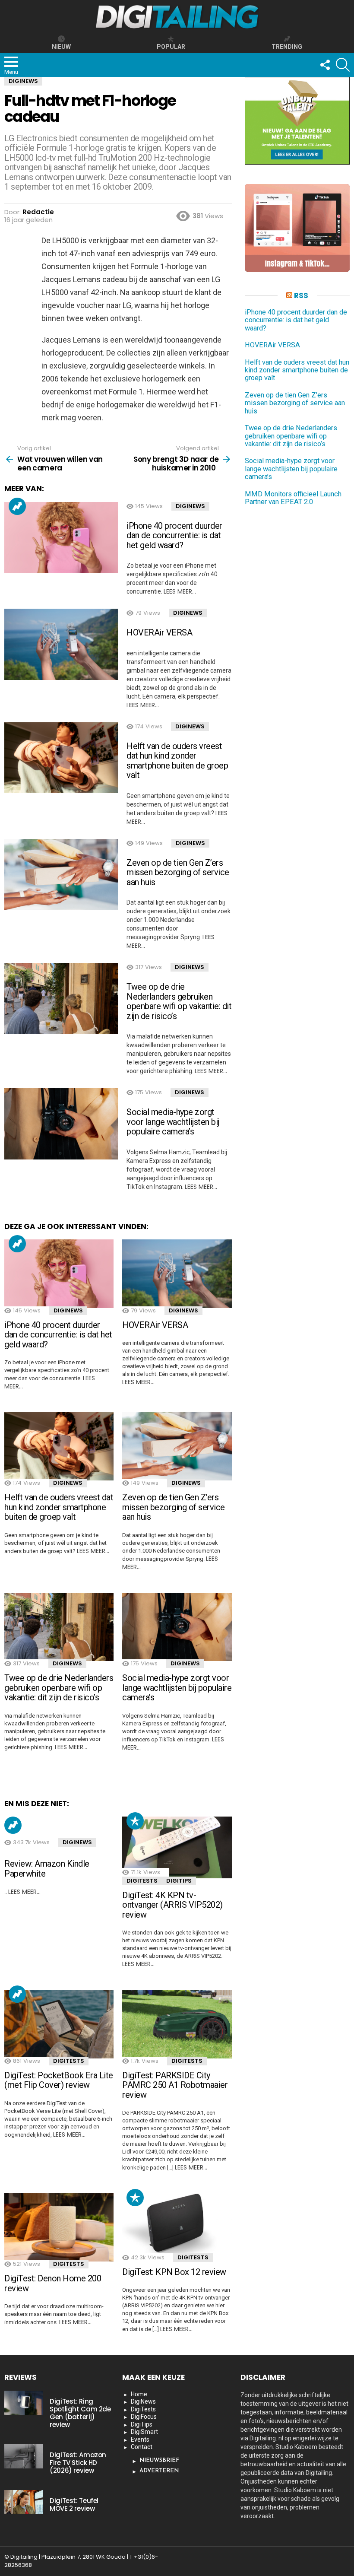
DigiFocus (144, 2417)
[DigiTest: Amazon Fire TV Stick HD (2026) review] (24, 2456)
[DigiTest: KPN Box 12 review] (177, 2224)
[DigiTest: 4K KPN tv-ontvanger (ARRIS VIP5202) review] (177, 1847)
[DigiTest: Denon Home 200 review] (59, 2227)
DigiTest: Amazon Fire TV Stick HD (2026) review (78, 2463)
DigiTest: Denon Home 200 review (53, 2283)
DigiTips (179, 1881)
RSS (301, 295)
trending (287, 47)
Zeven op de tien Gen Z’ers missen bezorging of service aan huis (178, 872)
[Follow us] (325, 65)
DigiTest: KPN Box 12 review (174, 2272)
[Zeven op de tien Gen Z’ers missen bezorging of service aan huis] (61, 875)
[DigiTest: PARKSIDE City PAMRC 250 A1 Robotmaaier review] (177, 2024)
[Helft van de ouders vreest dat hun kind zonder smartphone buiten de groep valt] (61, 758)
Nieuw (61, 47)
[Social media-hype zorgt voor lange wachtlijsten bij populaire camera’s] (61, 1124)
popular (171, 47)
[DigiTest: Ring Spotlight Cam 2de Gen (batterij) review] (24, 2403)
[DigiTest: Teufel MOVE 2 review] (24, 2502)
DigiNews (190, 506)
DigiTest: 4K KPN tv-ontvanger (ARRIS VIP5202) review (172, 1905)
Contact (142, 2447)
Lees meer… (180, 591)
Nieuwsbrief (159, 2460)
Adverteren (159, 2471)
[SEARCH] (343, 65)
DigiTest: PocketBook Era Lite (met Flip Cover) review (59, 2080)
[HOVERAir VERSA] (61, 644)
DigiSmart (144, 2432)
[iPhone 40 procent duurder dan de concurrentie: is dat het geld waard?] (61, 538)
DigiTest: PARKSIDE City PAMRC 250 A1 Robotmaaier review (175, 2085)
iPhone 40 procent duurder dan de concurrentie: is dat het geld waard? (174, 535)
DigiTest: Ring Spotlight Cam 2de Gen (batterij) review (80, 2413)
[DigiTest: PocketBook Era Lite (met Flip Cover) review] (59, 2024)
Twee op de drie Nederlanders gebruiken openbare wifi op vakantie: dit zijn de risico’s (179, 1001)
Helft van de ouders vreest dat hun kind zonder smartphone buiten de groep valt (177, 761)
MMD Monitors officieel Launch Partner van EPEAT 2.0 (293, 498)
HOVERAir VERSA (159, 632)
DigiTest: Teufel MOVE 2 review (74, 2505)
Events (140, 2439)
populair (135, 1821)
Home (139, 2394)
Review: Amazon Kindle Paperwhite (47, 1869)
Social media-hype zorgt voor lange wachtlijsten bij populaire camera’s (173, 1122)
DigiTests (142, 1881)
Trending (17, 506)
